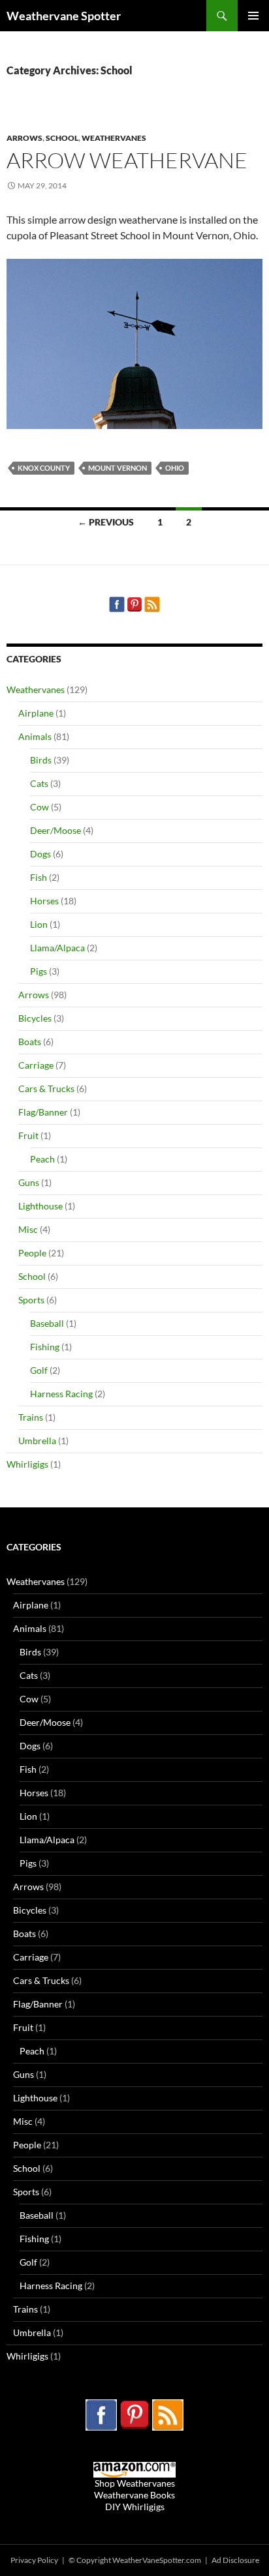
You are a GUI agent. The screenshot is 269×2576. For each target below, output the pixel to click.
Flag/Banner (43, 1112)
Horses (44, 901)
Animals (35, 736)
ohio (175, 468)
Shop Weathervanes (135, 2483)
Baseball (47, 1323)
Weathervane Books (134, 2495)
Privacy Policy (35, 2560)
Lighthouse (40, 1206)
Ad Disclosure (235, 2560)
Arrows (24, 138)
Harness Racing (61, 1394)
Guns (29, 1182)
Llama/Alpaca (57, 948)
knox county (44, 468)
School (62, 138)
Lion (39, 924)
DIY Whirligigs (135, 2507)
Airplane (36, 713)
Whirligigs (27, 1464)
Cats (39, 783)
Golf (39, 1370)
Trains (31, 1417)
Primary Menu (253, 16)
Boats (30, 1042)
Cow (40, 807)
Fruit (28, 1135)
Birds (41, 760)
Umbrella (37, 1441)
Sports (31, 1300)
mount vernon (118, 468)
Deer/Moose (55, 830)
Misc (28, 1229)
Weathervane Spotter (64, 16)
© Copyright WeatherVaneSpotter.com (135, 2560)
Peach (42, 1159)
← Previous (106, 522)
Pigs (39, 971)
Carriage (36, 1065)
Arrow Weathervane (127, 160)
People (32, 1253)
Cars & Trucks (46, 1088)
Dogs (40, 854)
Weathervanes (114, 138)
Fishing (45, 1347)
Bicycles (35, 1018)
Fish (39, 877)
